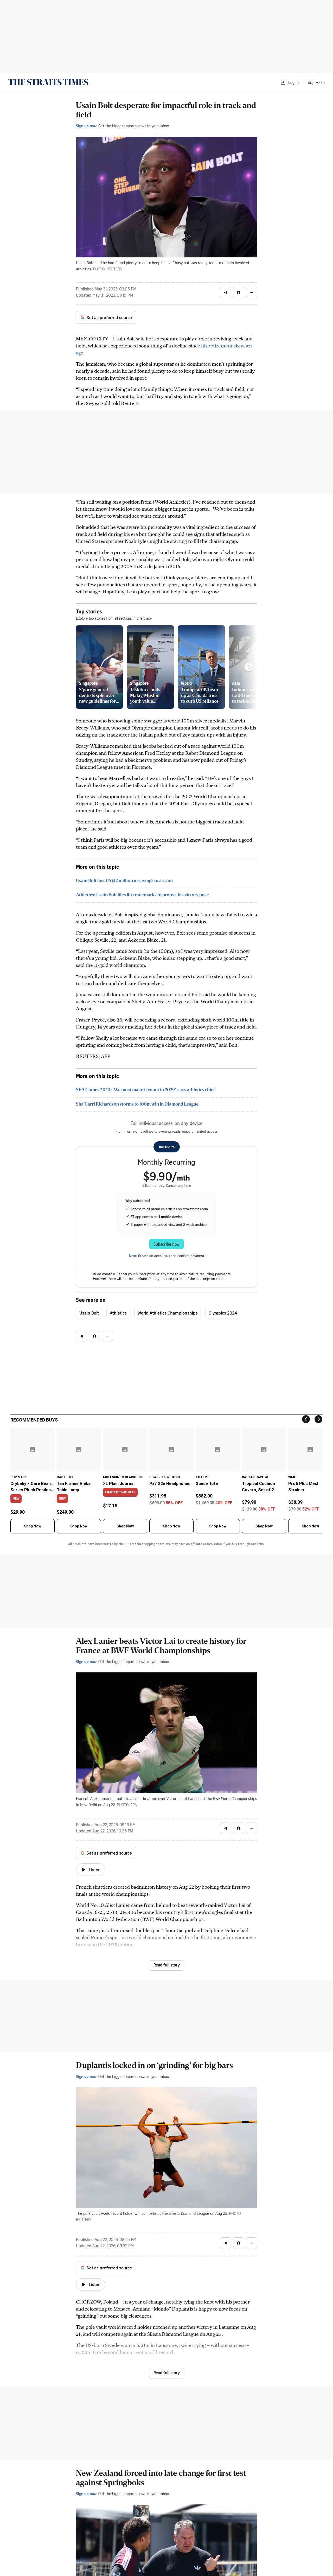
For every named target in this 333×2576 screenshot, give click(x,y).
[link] (48, 82)
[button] (289, 82)
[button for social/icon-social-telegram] (226, 293)
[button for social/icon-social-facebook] (239, 293)
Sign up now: (87, 126)
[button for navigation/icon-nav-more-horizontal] (252, 293)
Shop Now (33, 1526)
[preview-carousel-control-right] (249, 667)
